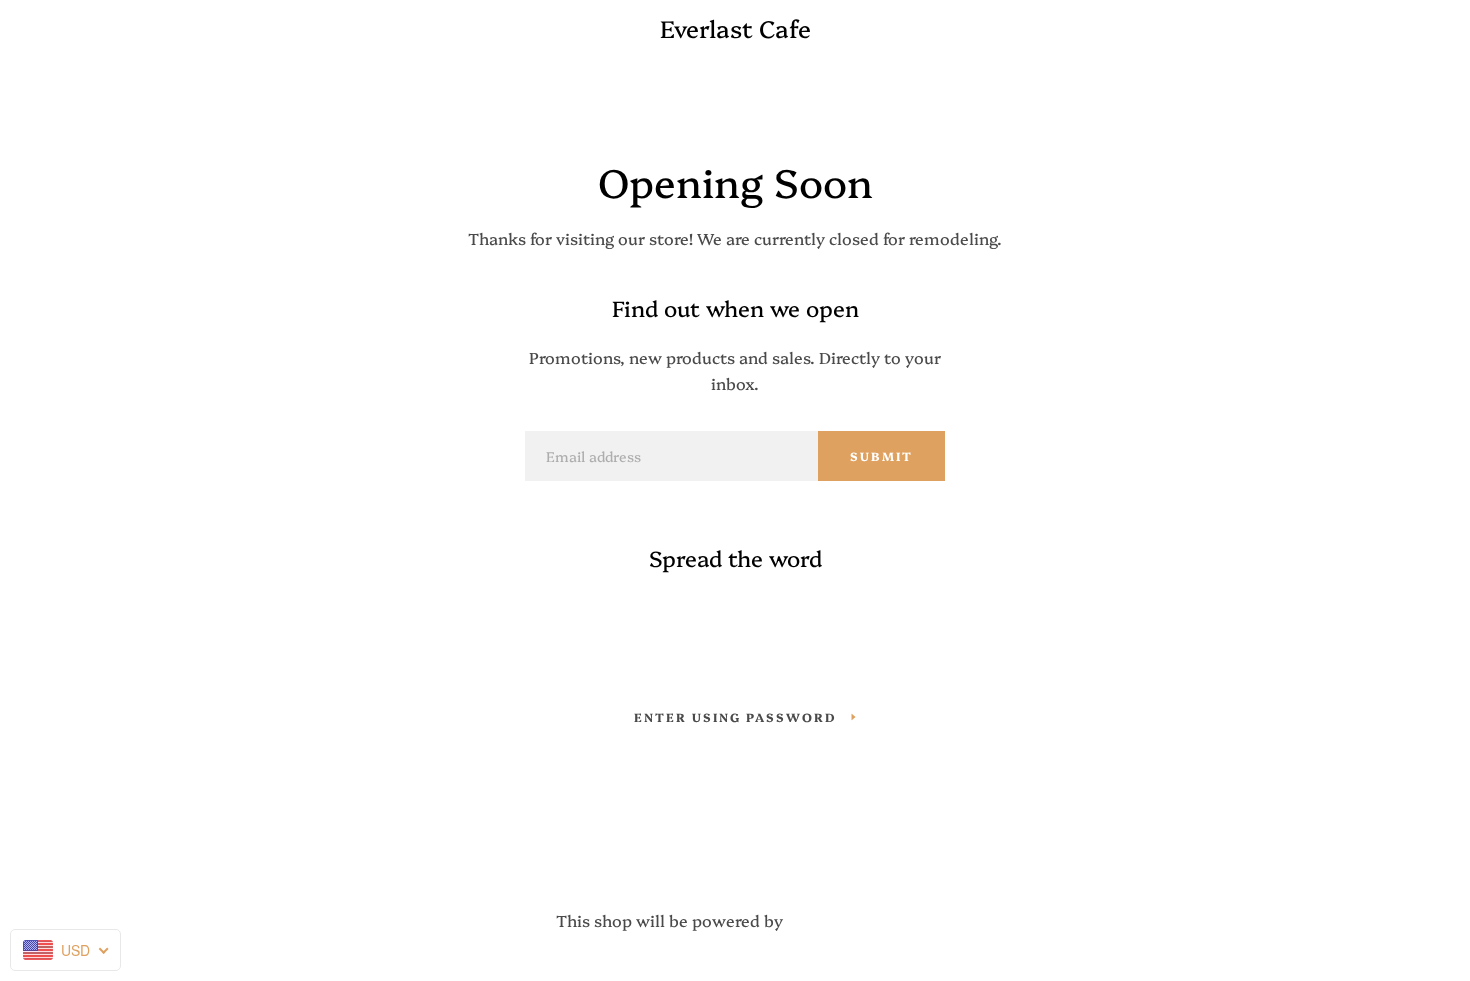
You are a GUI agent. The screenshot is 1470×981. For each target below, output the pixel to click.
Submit (881, 455)
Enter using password (735, 716)
